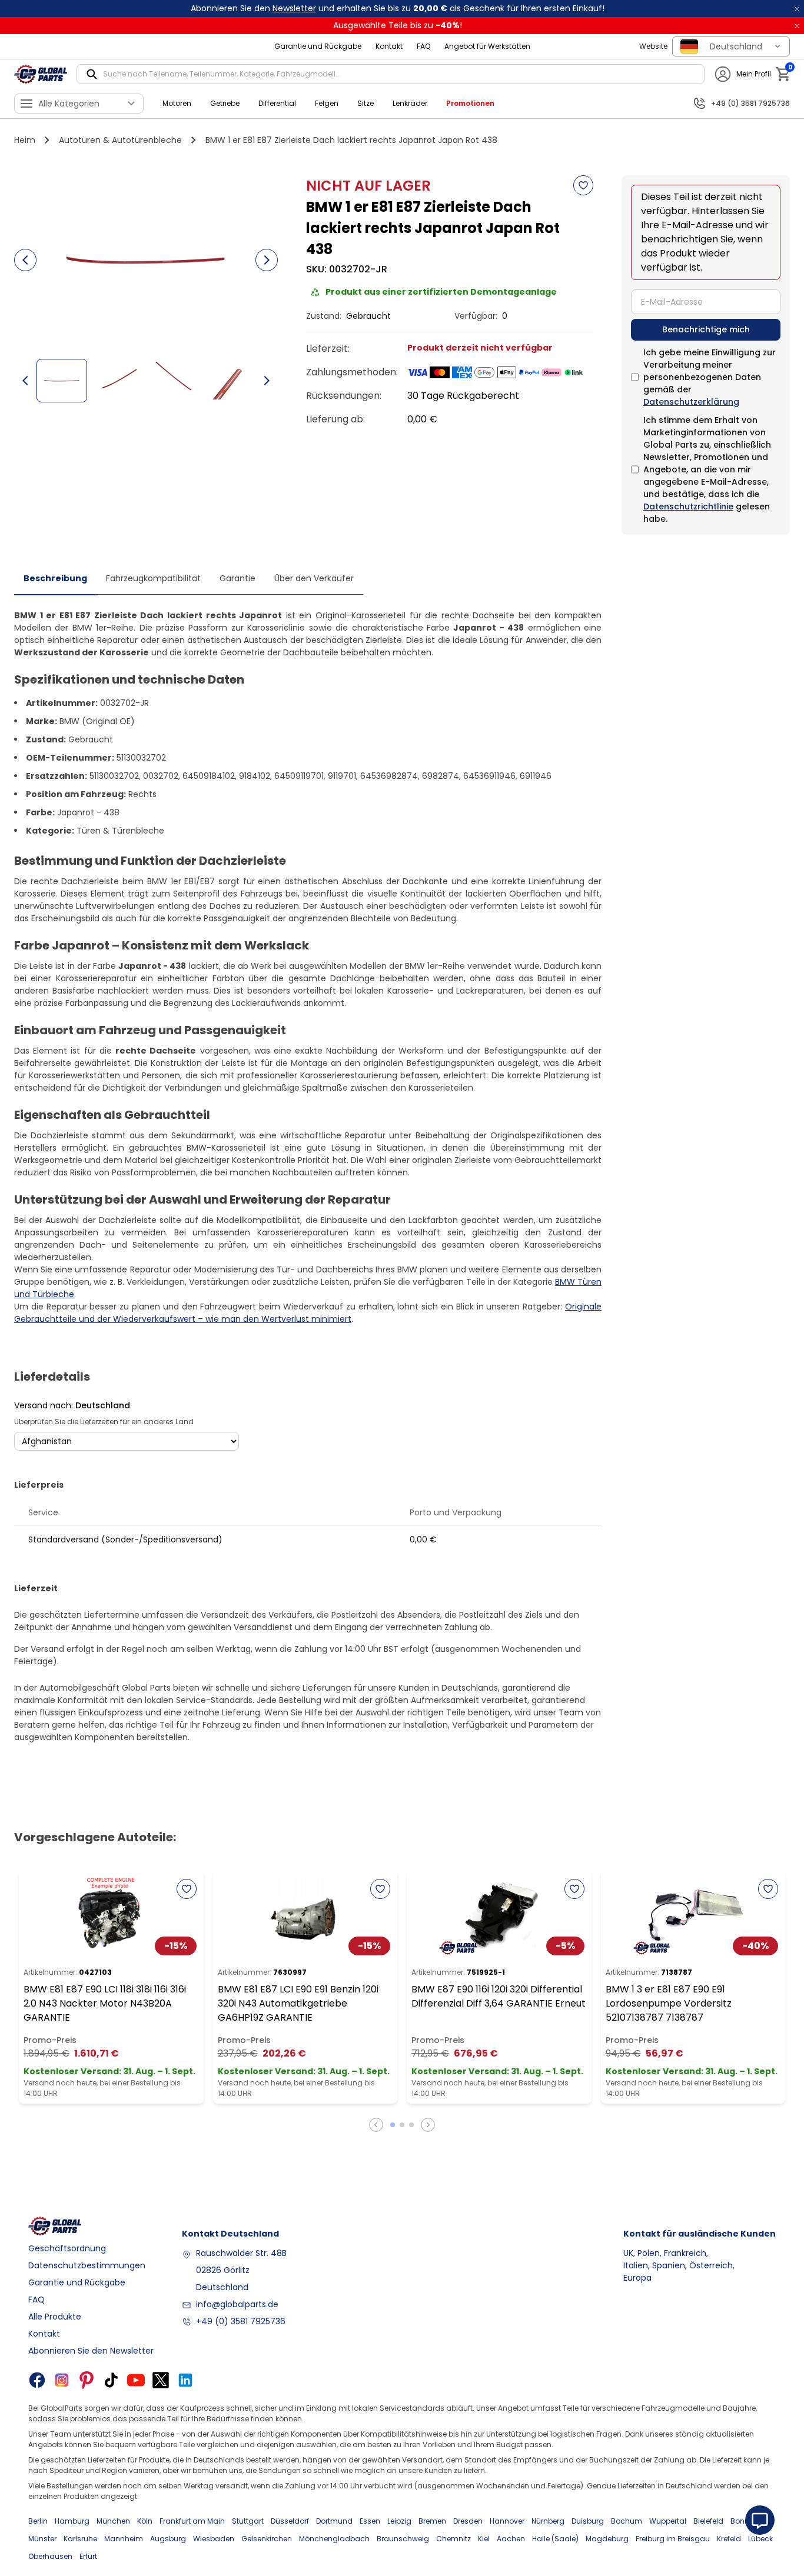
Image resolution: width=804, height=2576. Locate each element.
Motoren (177, 103)
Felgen (327, 103)
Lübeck (760, 2539)
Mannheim (124, 2539)
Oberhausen (50, 2556)
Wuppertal (668, 2521)
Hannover (507, 2521)
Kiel (484, 2539)
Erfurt (88, 2556)
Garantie (237, 578)
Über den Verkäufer (314, 578)
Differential (277, 103)
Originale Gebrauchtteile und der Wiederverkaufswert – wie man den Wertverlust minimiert (308, 1313)
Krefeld (729, 2539)
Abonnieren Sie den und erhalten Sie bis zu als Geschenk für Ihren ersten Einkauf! (398, 8)
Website (653, 46)
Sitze (366, 103)
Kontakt (389, 46)
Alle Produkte (55, 2317)
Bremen (432, 2521)
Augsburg (168, 2539)
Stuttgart (248, 2521)
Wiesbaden (214, 2539)
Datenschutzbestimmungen (87, 2265)
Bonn (740, 2521)
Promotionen (470, 103)
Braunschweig (403, 2539)
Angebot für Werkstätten (487, 46)
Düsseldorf (290, 2521)
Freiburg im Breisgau (673, 2539)
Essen (370, 2521)
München (113, 2521)
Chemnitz (454, 2539)
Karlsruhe (80, 2539)
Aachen (511, 2539)
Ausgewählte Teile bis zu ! (398, 25)
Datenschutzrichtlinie (688, 506)
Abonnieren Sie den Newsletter (91, 2351)
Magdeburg (607, 2539)
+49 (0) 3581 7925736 (241, 2321)
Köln (145, 2521)
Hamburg (72, 2521)
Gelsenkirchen (267, 2539)
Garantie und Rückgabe (318, 46)
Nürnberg (548, 2521)
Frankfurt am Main (192, 2521)
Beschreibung (55, 578)
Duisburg (588, 2521)
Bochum (627, 2521)
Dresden (468, 2521)
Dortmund (334, 2521)
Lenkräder (410, 103)
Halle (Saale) (555, 2539)
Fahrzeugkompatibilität (153, 578)
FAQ (423, 46)
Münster (42, 2539)
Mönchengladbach (334, 2539)
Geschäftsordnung (67, 2248)
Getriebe (225, 103)
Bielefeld (708, 2521)
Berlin (38, 2521)
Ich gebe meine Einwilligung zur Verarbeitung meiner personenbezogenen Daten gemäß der (710, 377)
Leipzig (399, 2521)
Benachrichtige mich (706, 329)
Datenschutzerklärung (691, 402)
